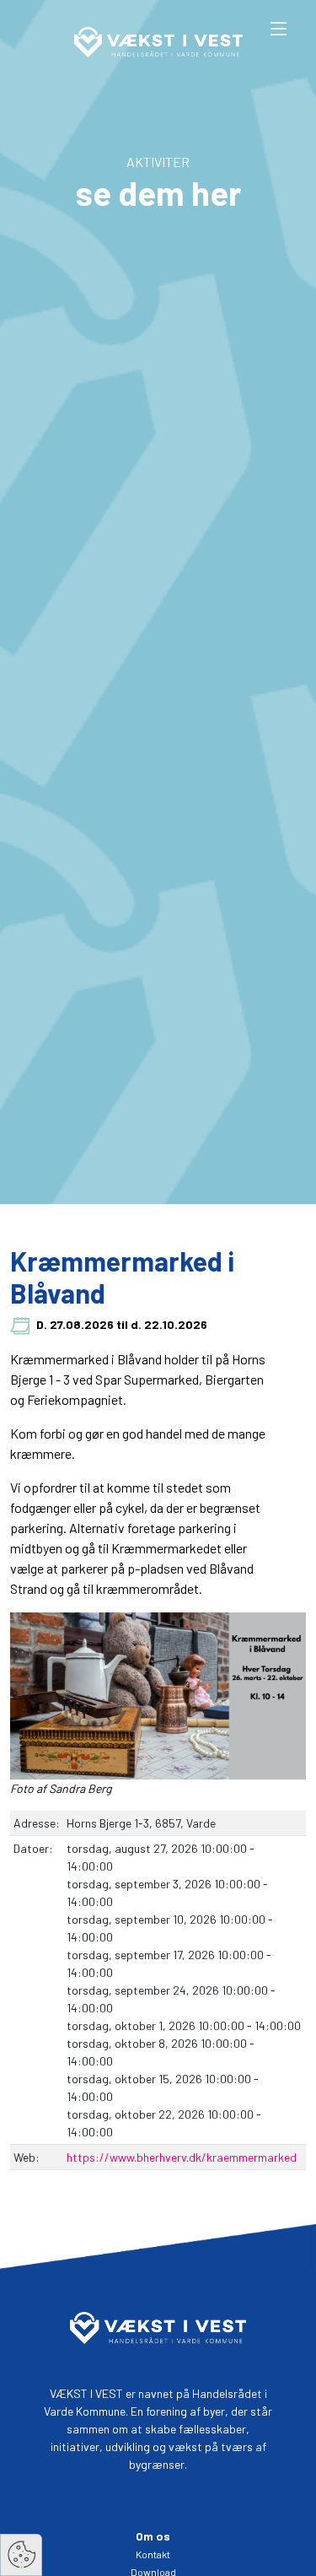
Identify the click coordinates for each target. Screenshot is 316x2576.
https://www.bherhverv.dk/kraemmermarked (182, 2157)
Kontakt (153, 2554)
